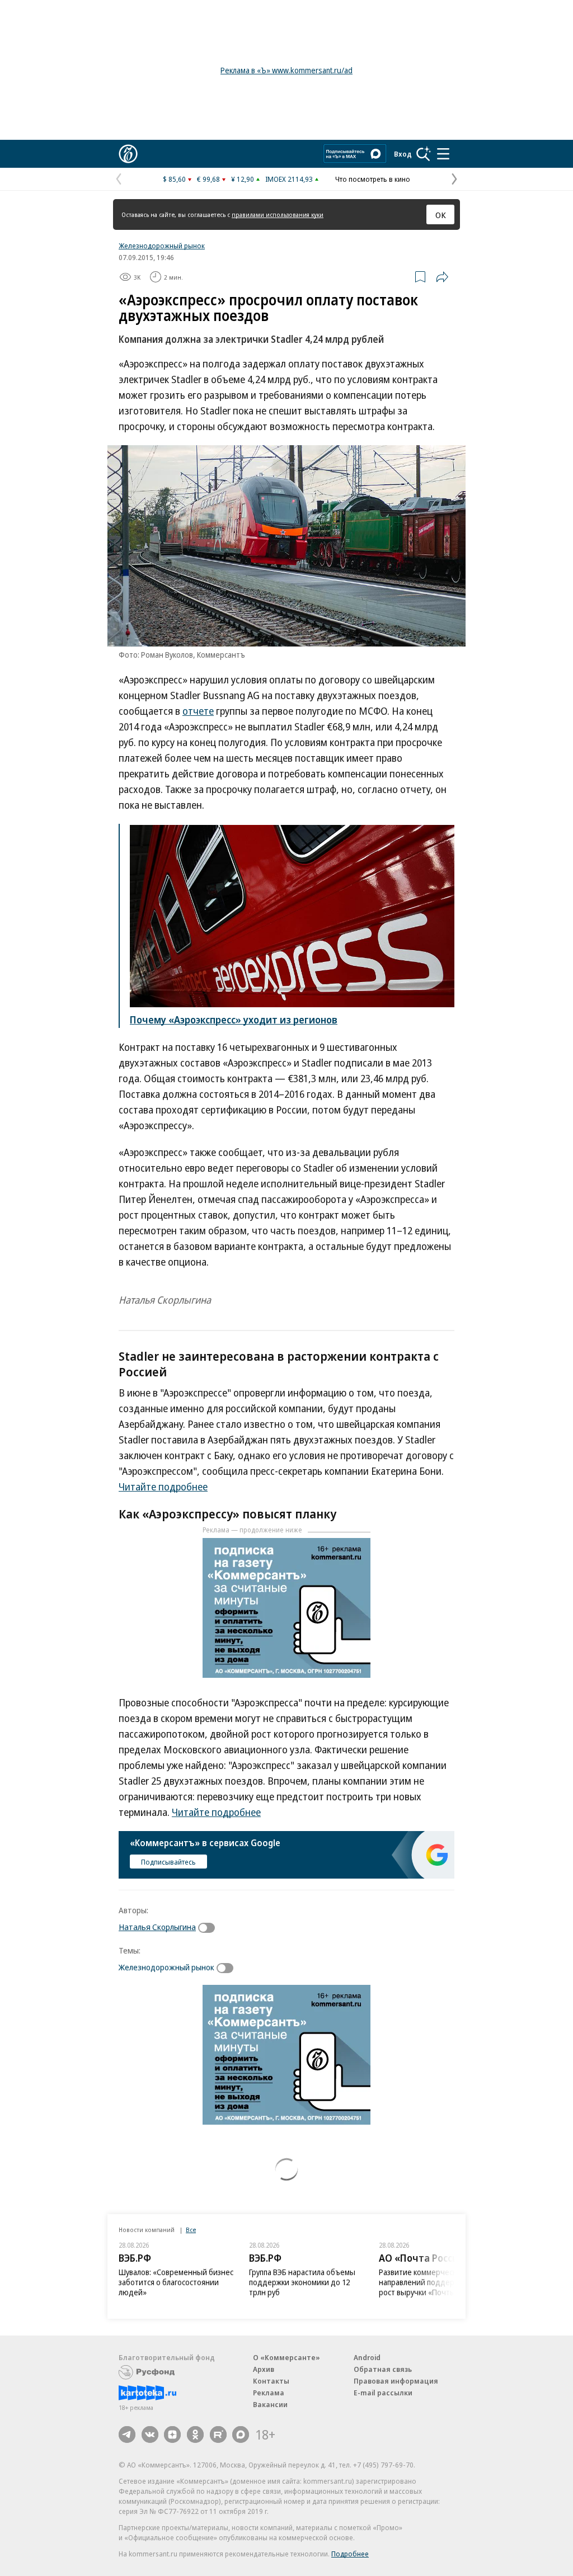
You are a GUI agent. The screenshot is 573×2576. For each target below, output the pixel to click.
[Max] (241, 2435)
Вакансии (270, 2404)
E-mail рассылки (383, 2393)
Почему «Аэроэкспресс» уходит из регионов (234, 1020)
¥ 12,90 (243, 179)
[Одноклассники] (195, 2435)
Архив (264, 2369)
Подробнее (350, 2554)
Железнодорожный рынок (162, 246)
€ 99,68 (208, 179)
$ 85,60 (174, 179)
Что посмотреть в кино (373, 179)
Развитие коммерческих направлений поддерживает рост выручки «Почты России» (432, 2282)
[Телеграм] (127, 2435)
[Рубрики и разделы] (443, 154)
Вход (403, 154)
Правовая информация (396, 2381)
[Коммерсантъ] (128, 154)
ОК (441, 215)
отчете (198, 711)
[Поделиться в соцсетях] (442, 277)
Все (191, 2230)
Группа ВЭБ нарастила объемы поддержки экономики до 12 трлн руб (302, 2282)
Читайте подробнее (163, 1487)
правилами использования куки (278, 214)
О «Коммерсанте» (286, 2357)
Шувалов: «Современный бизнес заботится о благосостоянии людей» (176, 2282)
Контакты (271, 2381)
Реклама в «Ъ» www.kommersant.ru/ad (286, 70)
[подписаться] (209, 1928)
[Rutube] (218, 2435)
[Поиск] (424, 154)
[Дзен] (172, 2435)
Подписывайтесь (168, 1862)
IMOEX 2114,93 (289, 179)
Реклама (269, 2393)
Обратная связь (383, 2369)
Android (367, 2357)
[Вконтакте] (150, 2435)
